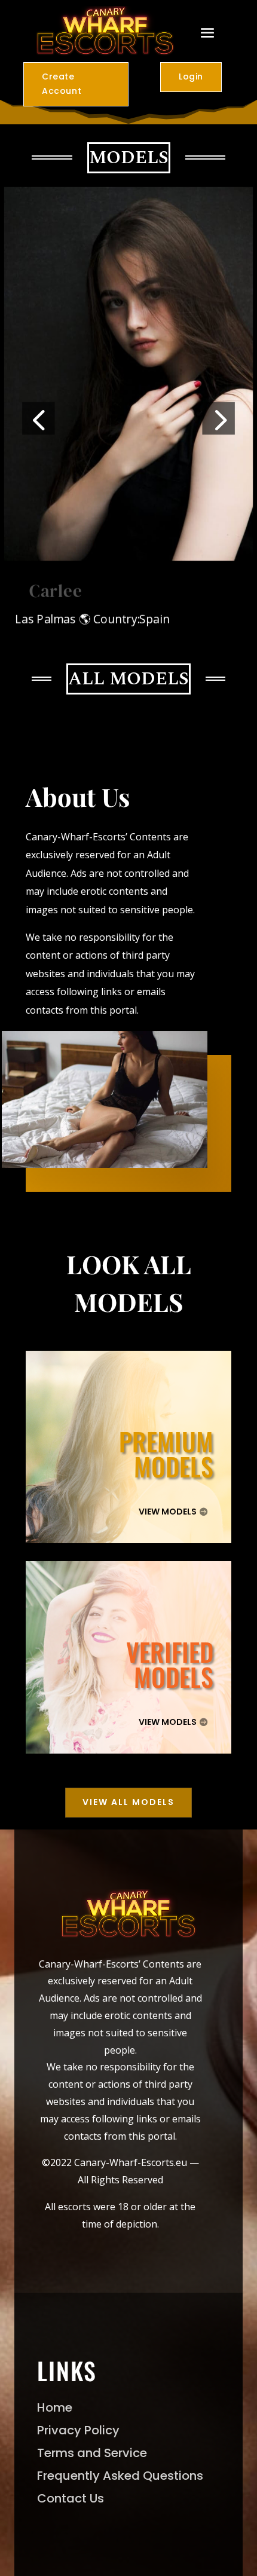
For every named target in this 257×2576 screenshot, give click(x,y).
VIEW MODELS (168, 1512)
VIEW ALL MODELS (128, 1802)
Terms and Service (92, 2453)
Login (191, 77)
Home (55, 2407)
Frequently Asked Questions (120, 2476)
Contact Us (71, 2498)
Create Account (62, 84)
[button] (38, 418)
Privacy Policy (78, 2430)
